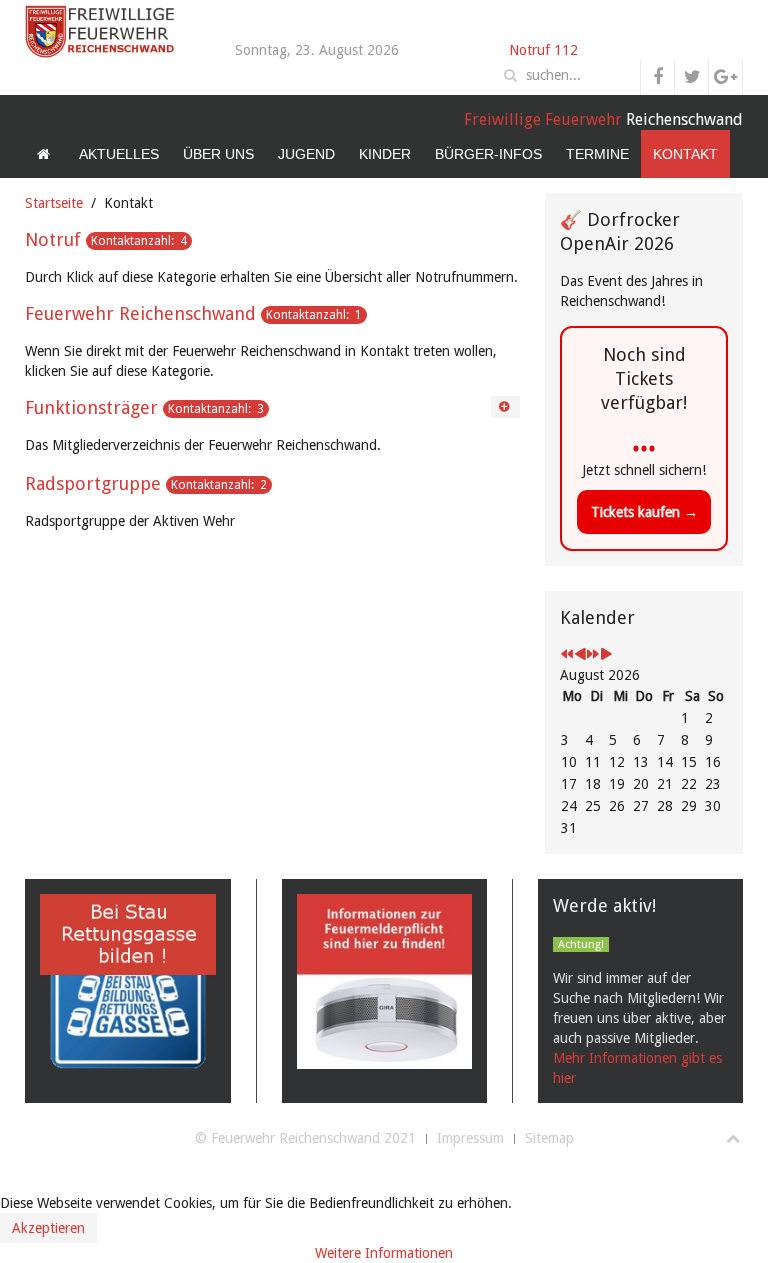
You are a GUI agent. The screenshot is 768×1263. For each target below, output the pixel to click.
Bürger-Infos (488, 154)
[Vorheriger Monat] (580, 655)
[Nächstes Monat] (606, 655)
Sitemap (549, 1138)
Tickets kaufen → (644, 512)
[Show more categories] (505, 407)
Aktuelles (119, 154)
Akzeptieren (48, 1228)
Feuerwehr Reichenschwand (140, 313)
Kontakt (685, 154)
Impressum (470, 1138)
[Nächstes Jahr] (593, 655)
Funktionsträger (91, 407)
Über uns (218, 154)
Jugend (306, 154)
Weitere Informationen (384, 1253)
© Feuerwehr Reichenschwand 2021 (305, 1138)
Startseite (54, 203)
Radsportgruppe (93, 483)
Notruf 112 (543, 50)
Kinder (385, 154)
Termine (597, 154)
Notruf (53, 239)
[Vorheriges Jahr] (567, 655)
